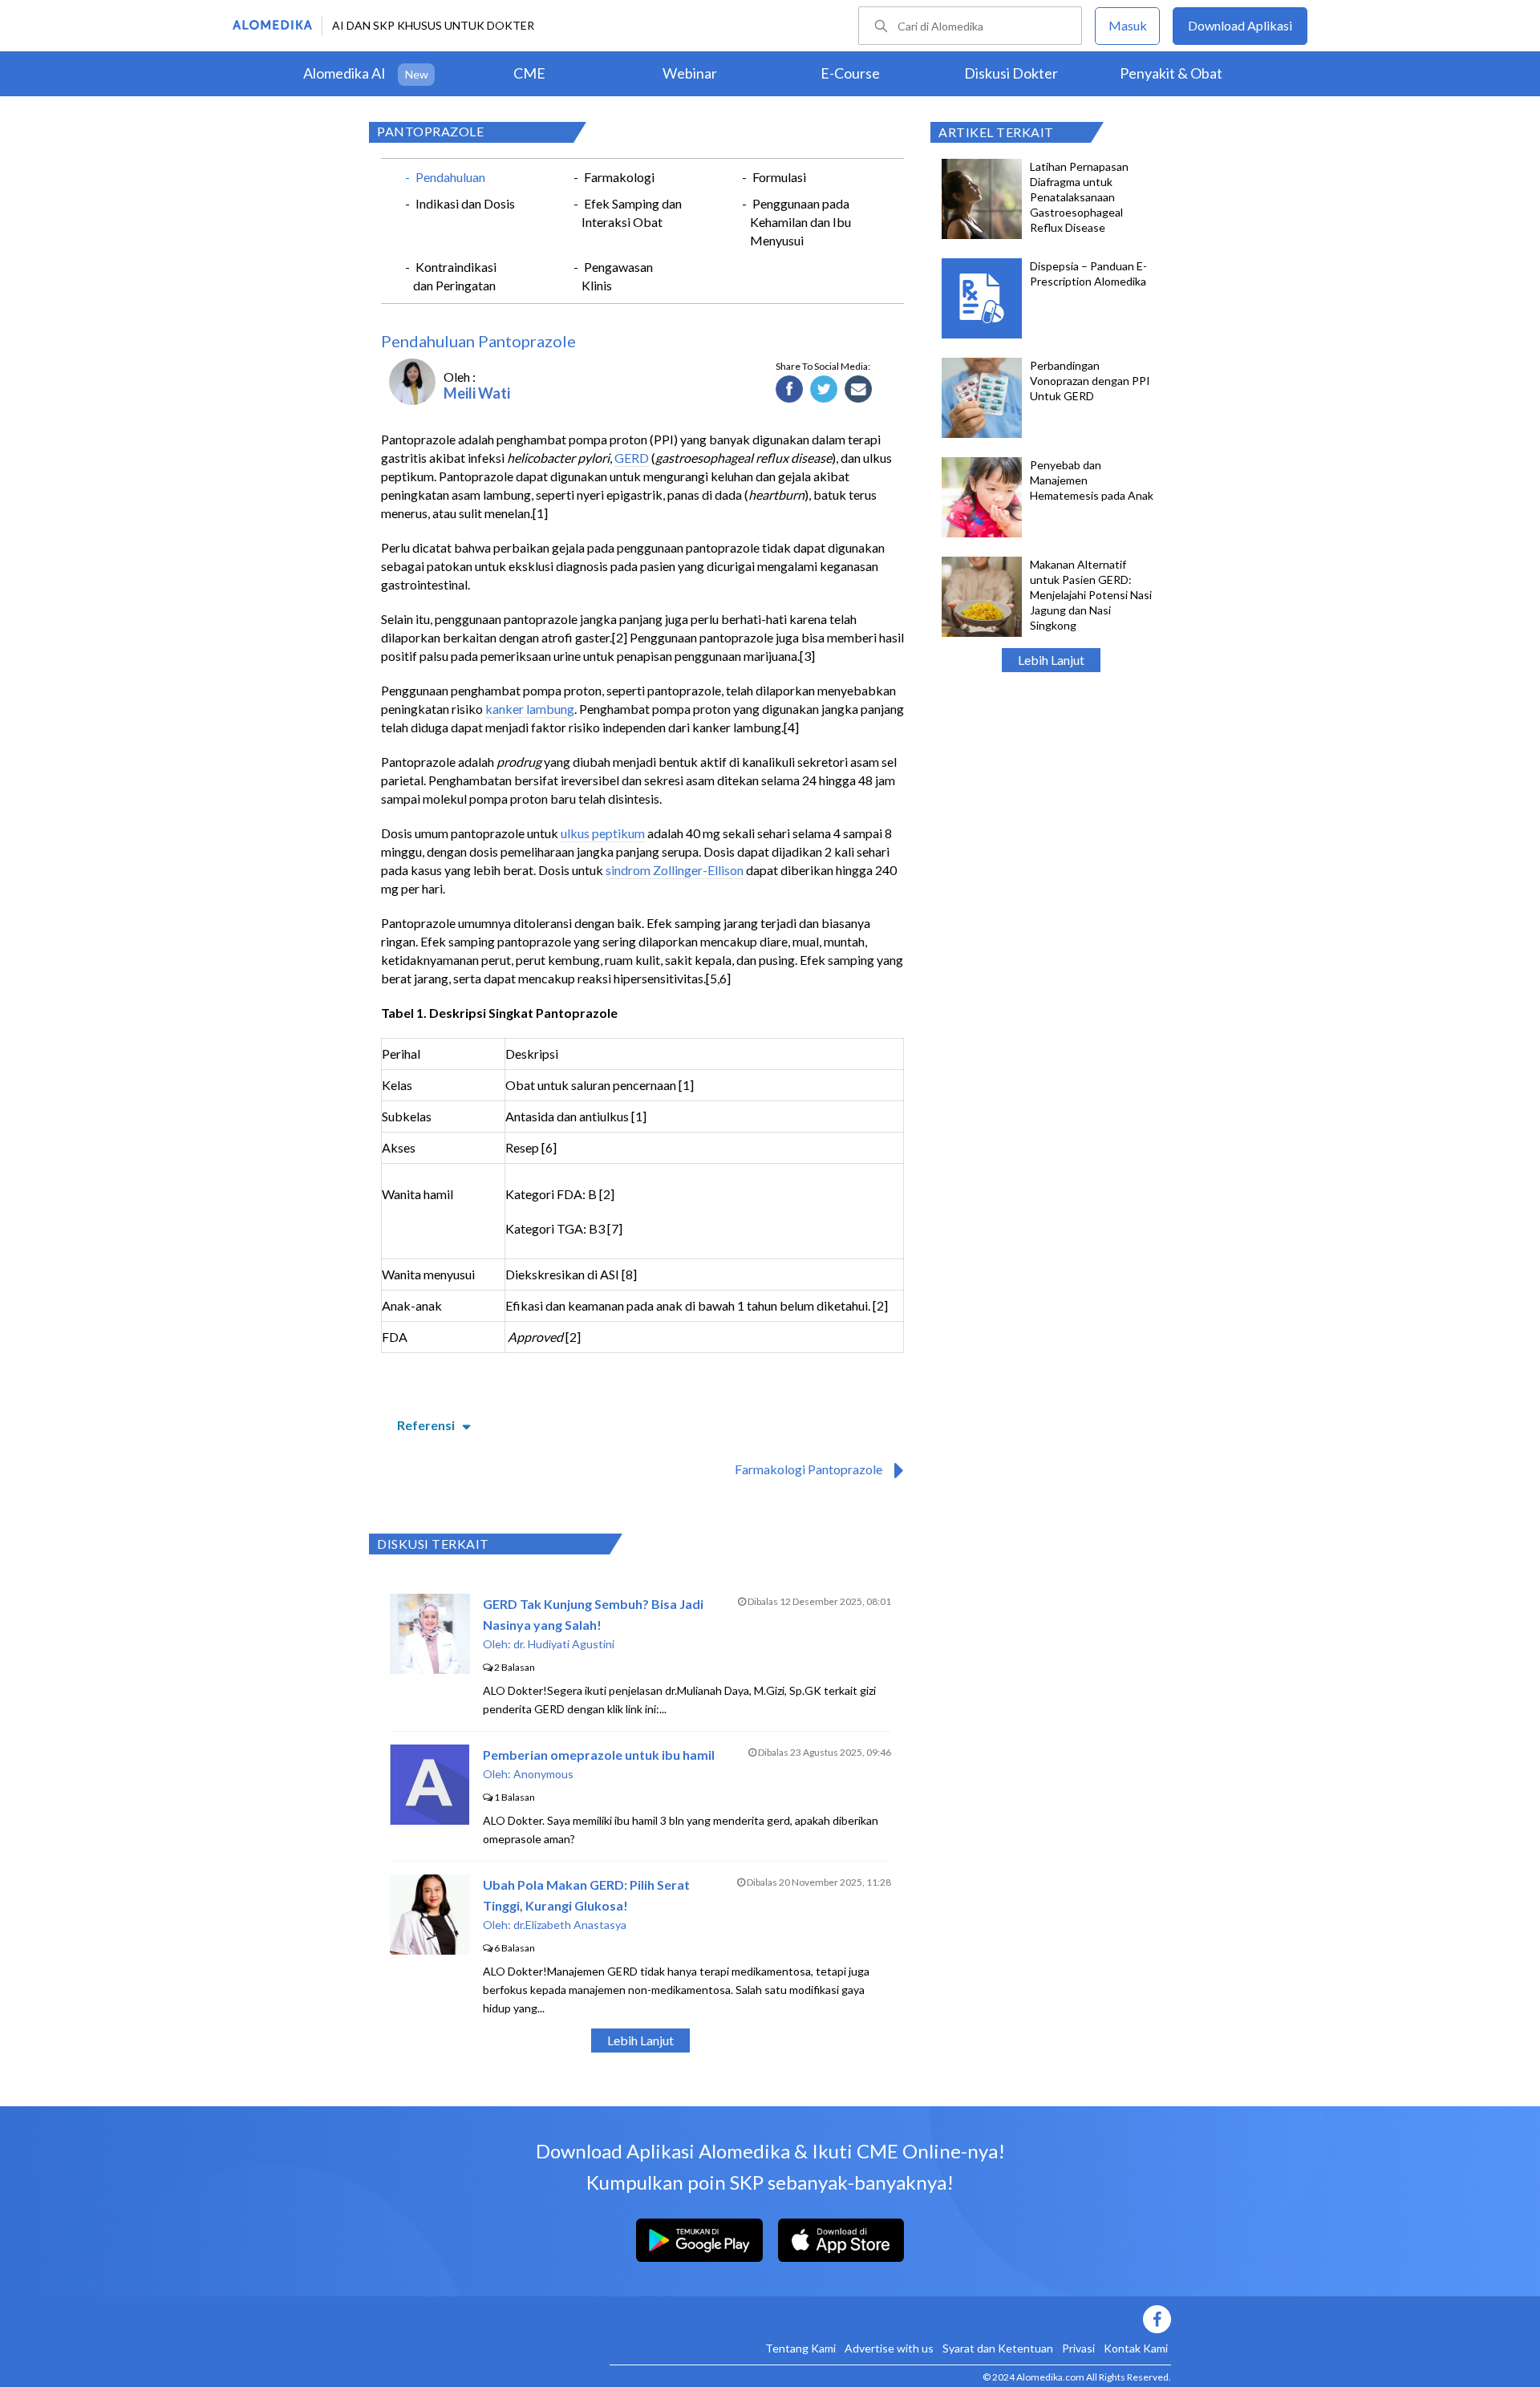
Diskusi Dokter (1011, 73)
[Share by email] (859, 390)
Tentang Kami (800, 2348)
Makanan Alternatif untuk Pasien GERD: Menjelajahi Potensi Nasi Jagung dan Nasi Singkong (1091, 595)
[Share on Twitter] (824, 390)
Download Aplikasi (1240, 25)
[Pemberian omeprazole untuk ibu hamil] (430, 1820)
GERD (632, 458)
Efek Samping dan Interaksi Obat (632, 213)
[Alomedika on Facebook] (890, 2319)
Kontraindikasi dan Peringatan (455, 276)
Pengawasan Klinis (617, 276)
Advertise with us (889, 2348)
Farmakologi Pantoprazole (808, 1469)
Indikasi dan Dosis (465, 203)
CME (529, 73)
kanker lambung (530, 709)
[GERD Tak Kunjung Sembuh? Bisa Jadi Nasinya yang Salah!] (430, 1669)
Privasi (1078, 2348)
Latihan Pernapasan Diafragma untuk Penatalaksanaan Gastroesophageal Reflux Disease (1079, 197)
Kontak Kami (1136, 2348)
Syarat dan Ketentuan (998, 2348)
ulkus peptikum (603, 833)
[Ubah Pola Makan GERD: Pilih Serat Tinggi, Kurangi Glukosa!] (430, 1949)
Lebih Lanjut (1051, 660)
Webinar (690, 73)
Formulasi (779, 177)
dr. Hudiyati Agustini (564, 1644)
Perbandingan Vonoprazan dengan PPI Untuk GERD (1090, 381)
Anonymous (543, 1774)
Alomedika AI (344, 73)
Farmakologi (619, 177)
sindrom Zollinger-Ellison (675, 870)
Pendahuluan (450, 177)
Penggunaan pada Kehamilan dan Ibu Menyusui (800, 222)
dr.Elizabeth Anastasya (570, 1925)
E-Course (850, 73)
